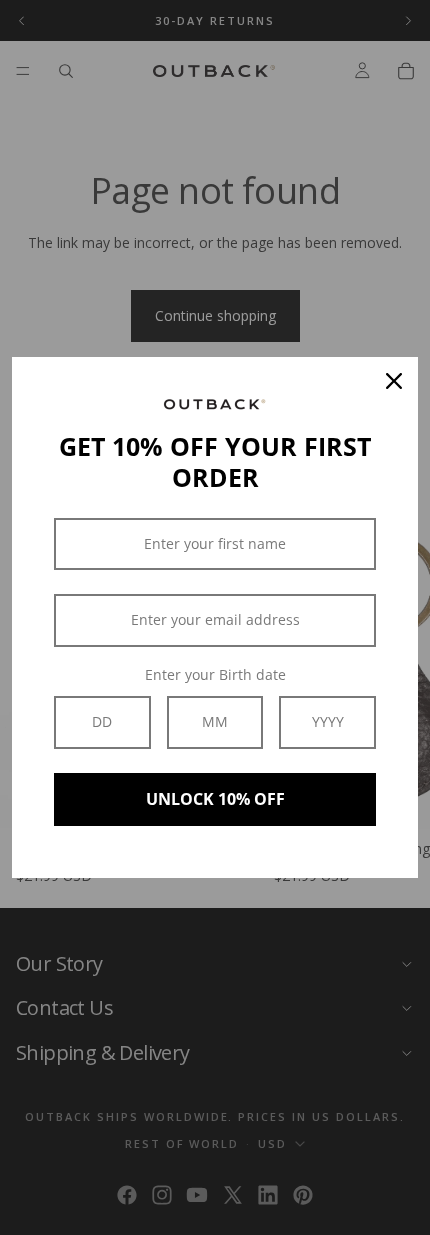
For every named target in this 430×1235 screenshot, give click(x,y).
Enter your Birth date (215, 674)
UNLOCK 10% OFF (215, 799)
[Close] (394, 381)
